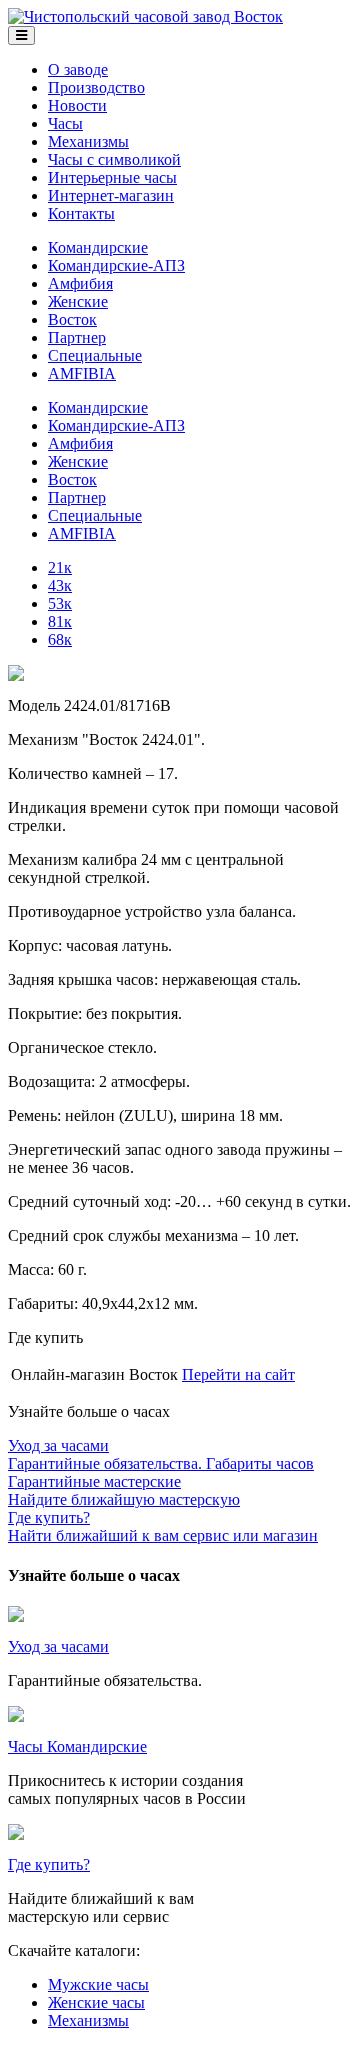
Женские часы (96, 2002)
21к (60, 567)
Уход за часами (58, 1646)
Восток (72, 319)
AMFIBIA (82, 373)
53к (60, 603)
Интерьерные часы (112, 177)
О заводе (78, 69)
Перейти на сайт (238, 1374)
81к (60, 621)
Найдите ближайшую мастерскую (124, 1490)
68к (60, 639)
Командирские (98, 247)
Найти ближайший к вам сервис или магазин (163, 1526)
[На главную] (145, 16)
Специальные (95, 355)
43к (60, 585)
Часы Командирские (77, 1746)
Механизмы (88, 141)
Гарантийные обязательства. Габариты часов (161, 1454)
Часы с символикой (114, 159)
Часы (65, 123)
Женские (78, 301)
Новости (77, 105)
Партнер (77, 337)
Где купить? (49, 1864)
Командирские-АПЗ (116, 265)
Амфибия (80, 283)
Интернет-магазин (111, 195)
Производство (96, 87)
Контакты (81, 213)
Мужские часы (98, 1984)
